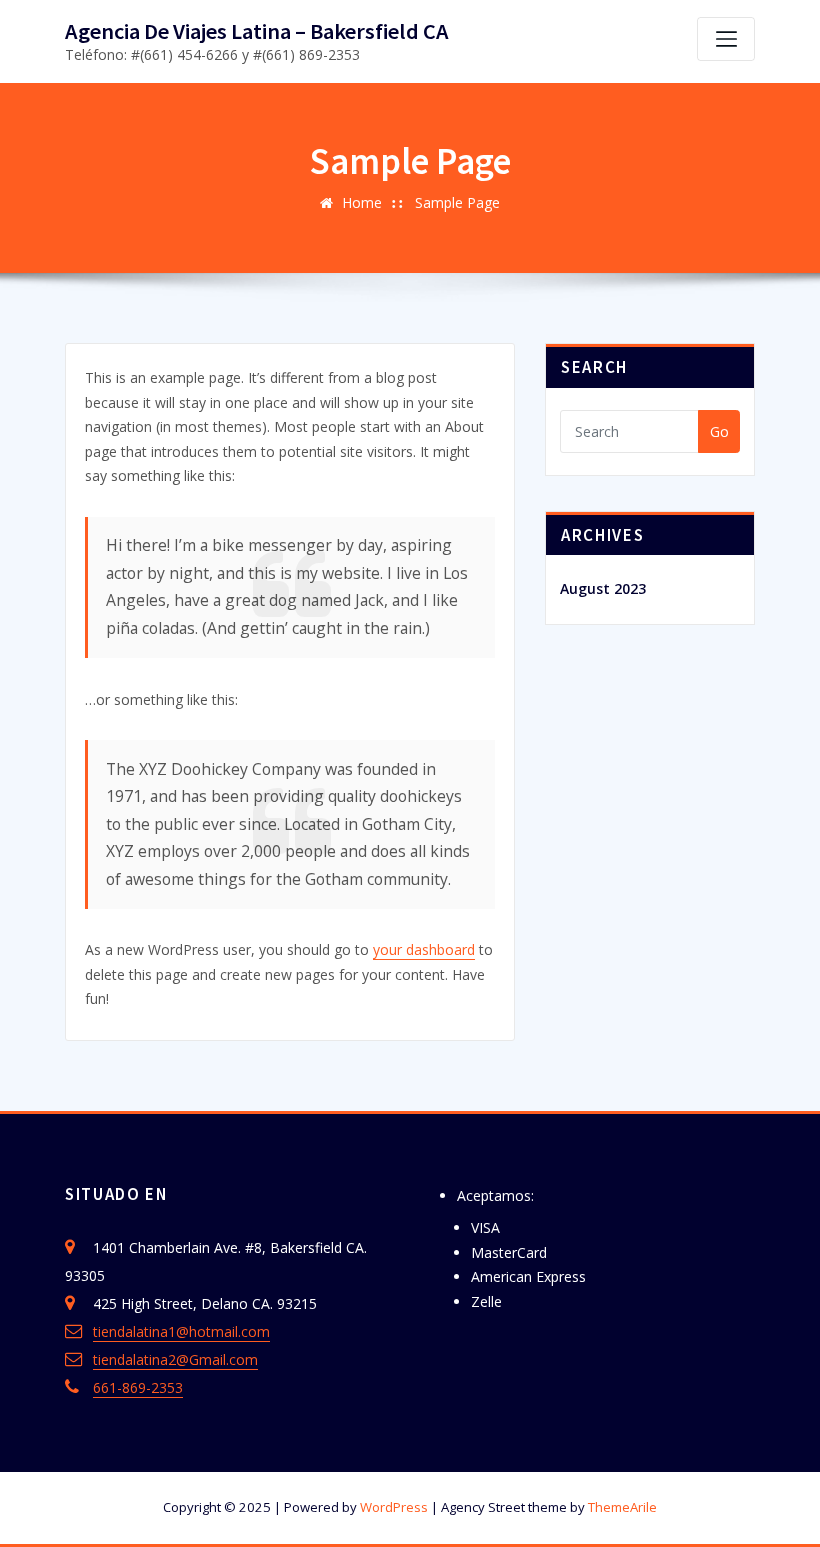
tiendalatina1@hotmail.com (181, 1331)
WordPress (394, 1507)
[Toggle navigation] (726, 39)
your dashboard (424, 949)
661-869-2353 (138, 1387)
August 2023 (603, 588)
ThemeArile (622, 1507)
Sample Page (457, 202)
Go (719, 431)
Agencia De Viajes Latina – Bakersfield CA (257, 31)
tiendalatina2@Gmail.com (175, 1359)
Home (362, 202)
